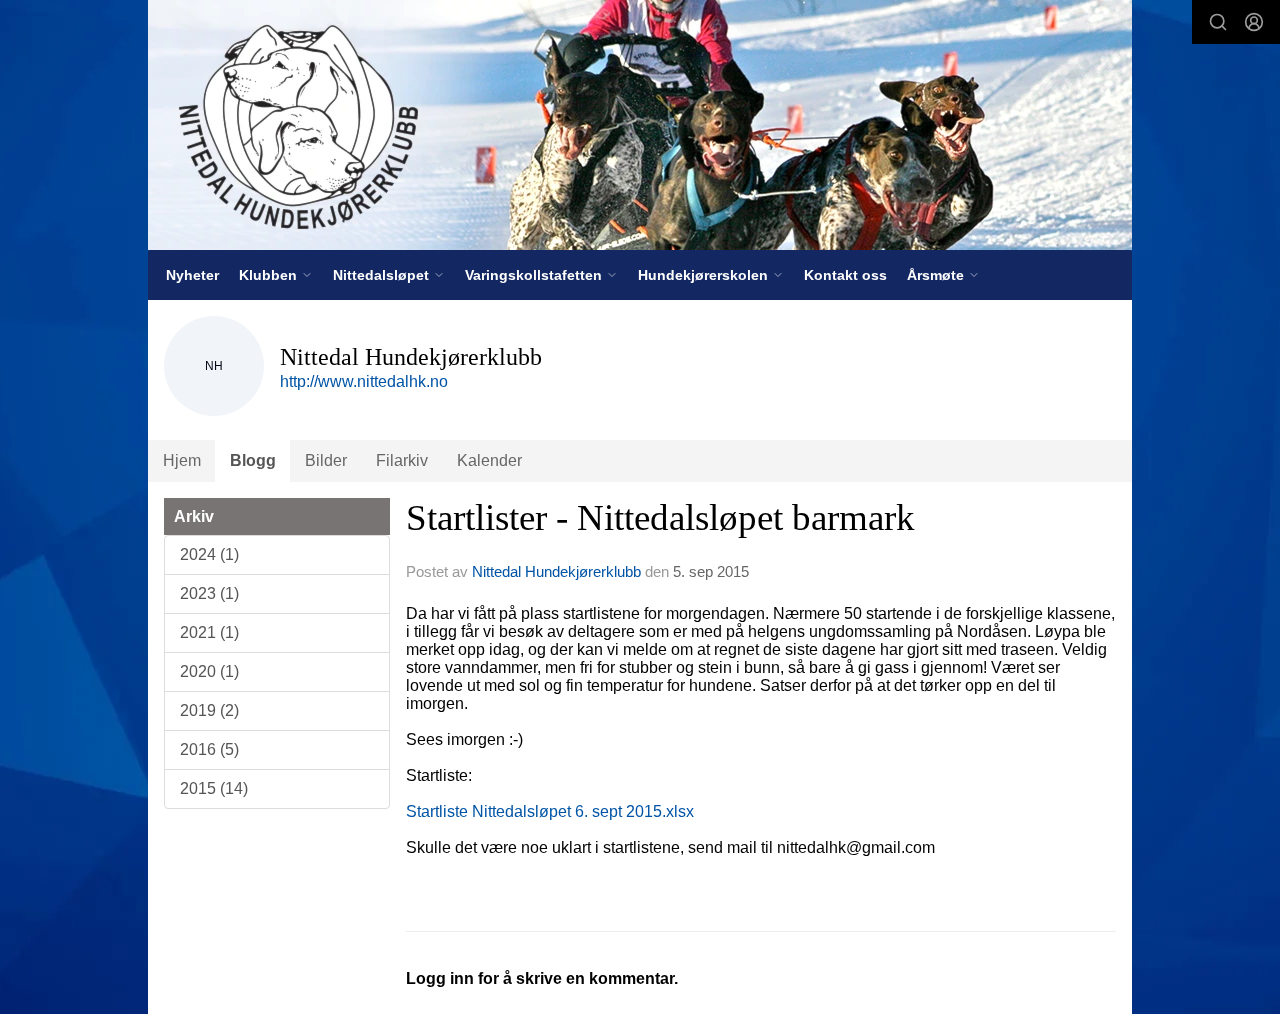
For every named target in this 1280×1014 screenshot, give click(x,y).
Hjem (182, 460)
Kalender (489, 460)
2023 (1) (209, 593)
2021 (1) (209, 632)
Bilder (326, 460)
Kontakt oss (845, 275)
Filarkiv (402, 460)
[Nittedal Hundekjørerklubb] (640, 125)
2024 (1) (209, 554)
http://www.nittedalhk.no (364, 381)
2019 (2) (209, 710)
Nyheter (192, 275)
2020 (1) (209, 671)
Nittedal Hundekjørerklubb (556, 571)
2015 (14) (214, 788)
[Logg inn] (1254, 22)
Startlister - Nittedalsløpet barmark (660, 517)
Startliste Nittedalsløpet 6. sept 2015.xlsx (550, 811)
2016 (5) (209, 749)
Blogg (253, 460)
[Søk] (1218, 22)
